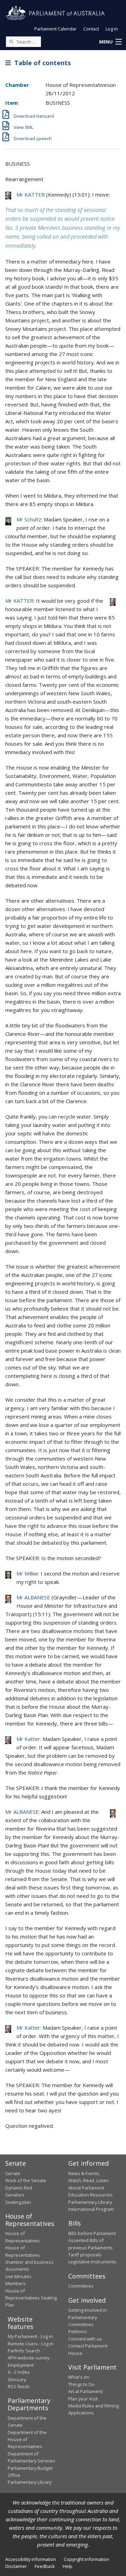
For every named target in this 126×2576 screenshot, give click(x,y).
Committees (81, 2286)
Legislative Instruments (92, 2262)
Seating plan (18, 2202)
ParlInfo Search (24, 2351)
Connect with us (85, 2339)
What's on (79, 2377)
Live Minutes (18, 2276)
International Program (91, 2209)
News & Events (84, 2173)
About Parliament (86, 2188)
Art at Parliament (85, 2391)
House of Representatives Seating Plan (31, 2298)
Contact (91, 29)
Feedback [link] (45, 2566)
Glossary (17, 2379)
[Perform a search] (11, 41)
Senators (15, 2195)
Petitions (78, 2331)
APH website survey (29, 2358)
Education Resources (90, 2195)
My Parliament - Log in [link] (30, 2336)
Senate (13, 2173)
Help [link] (68, 2566)
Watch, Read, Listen (89, 2180)
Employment (21, 2365)
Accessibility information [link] (31, 2559)
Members (15, 2283)
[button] (110, 42)
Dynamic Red (19, 2188)
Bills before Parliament (92, 2233)
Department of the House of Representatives (27, 2440)
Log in (112, 29)
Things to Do (81, 2384)
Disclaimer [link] (16, 2566)
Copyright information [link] (86, 2559)
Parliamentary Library (90, 2202)
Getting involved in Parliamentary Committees (87, 2317)
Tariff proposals (85, 2255)
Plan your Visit (83, 2399)
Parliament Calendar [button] (55, 29)
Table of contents (41, 63)
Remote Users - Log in (31, 2344)
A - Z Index (19, 2372)
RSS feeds (19, 2386)
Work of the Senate (26, 2180)
